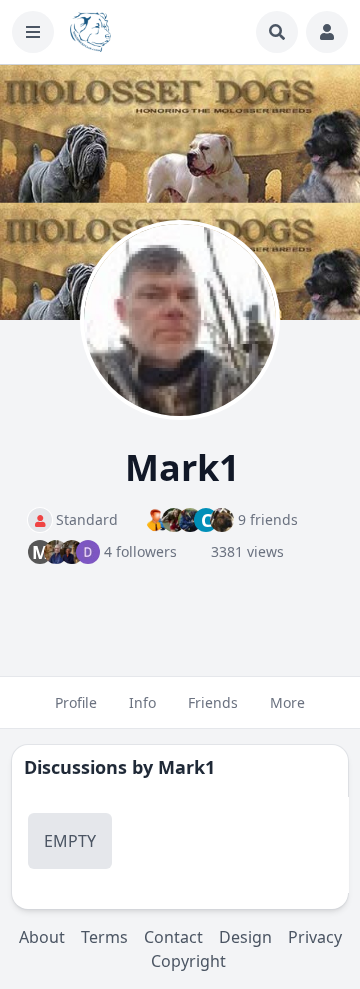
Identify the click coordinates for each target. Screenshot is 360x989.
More (287, 702)
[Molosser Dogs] (90, 32)
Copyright (188, 961)
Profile (76, 702)
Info (142, 702)
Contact (173, 937)
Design (245, 937)
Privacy (315, 937)
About (42, 937)
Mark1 (186, 767)
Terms (104, 937)
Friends (213, 702)
